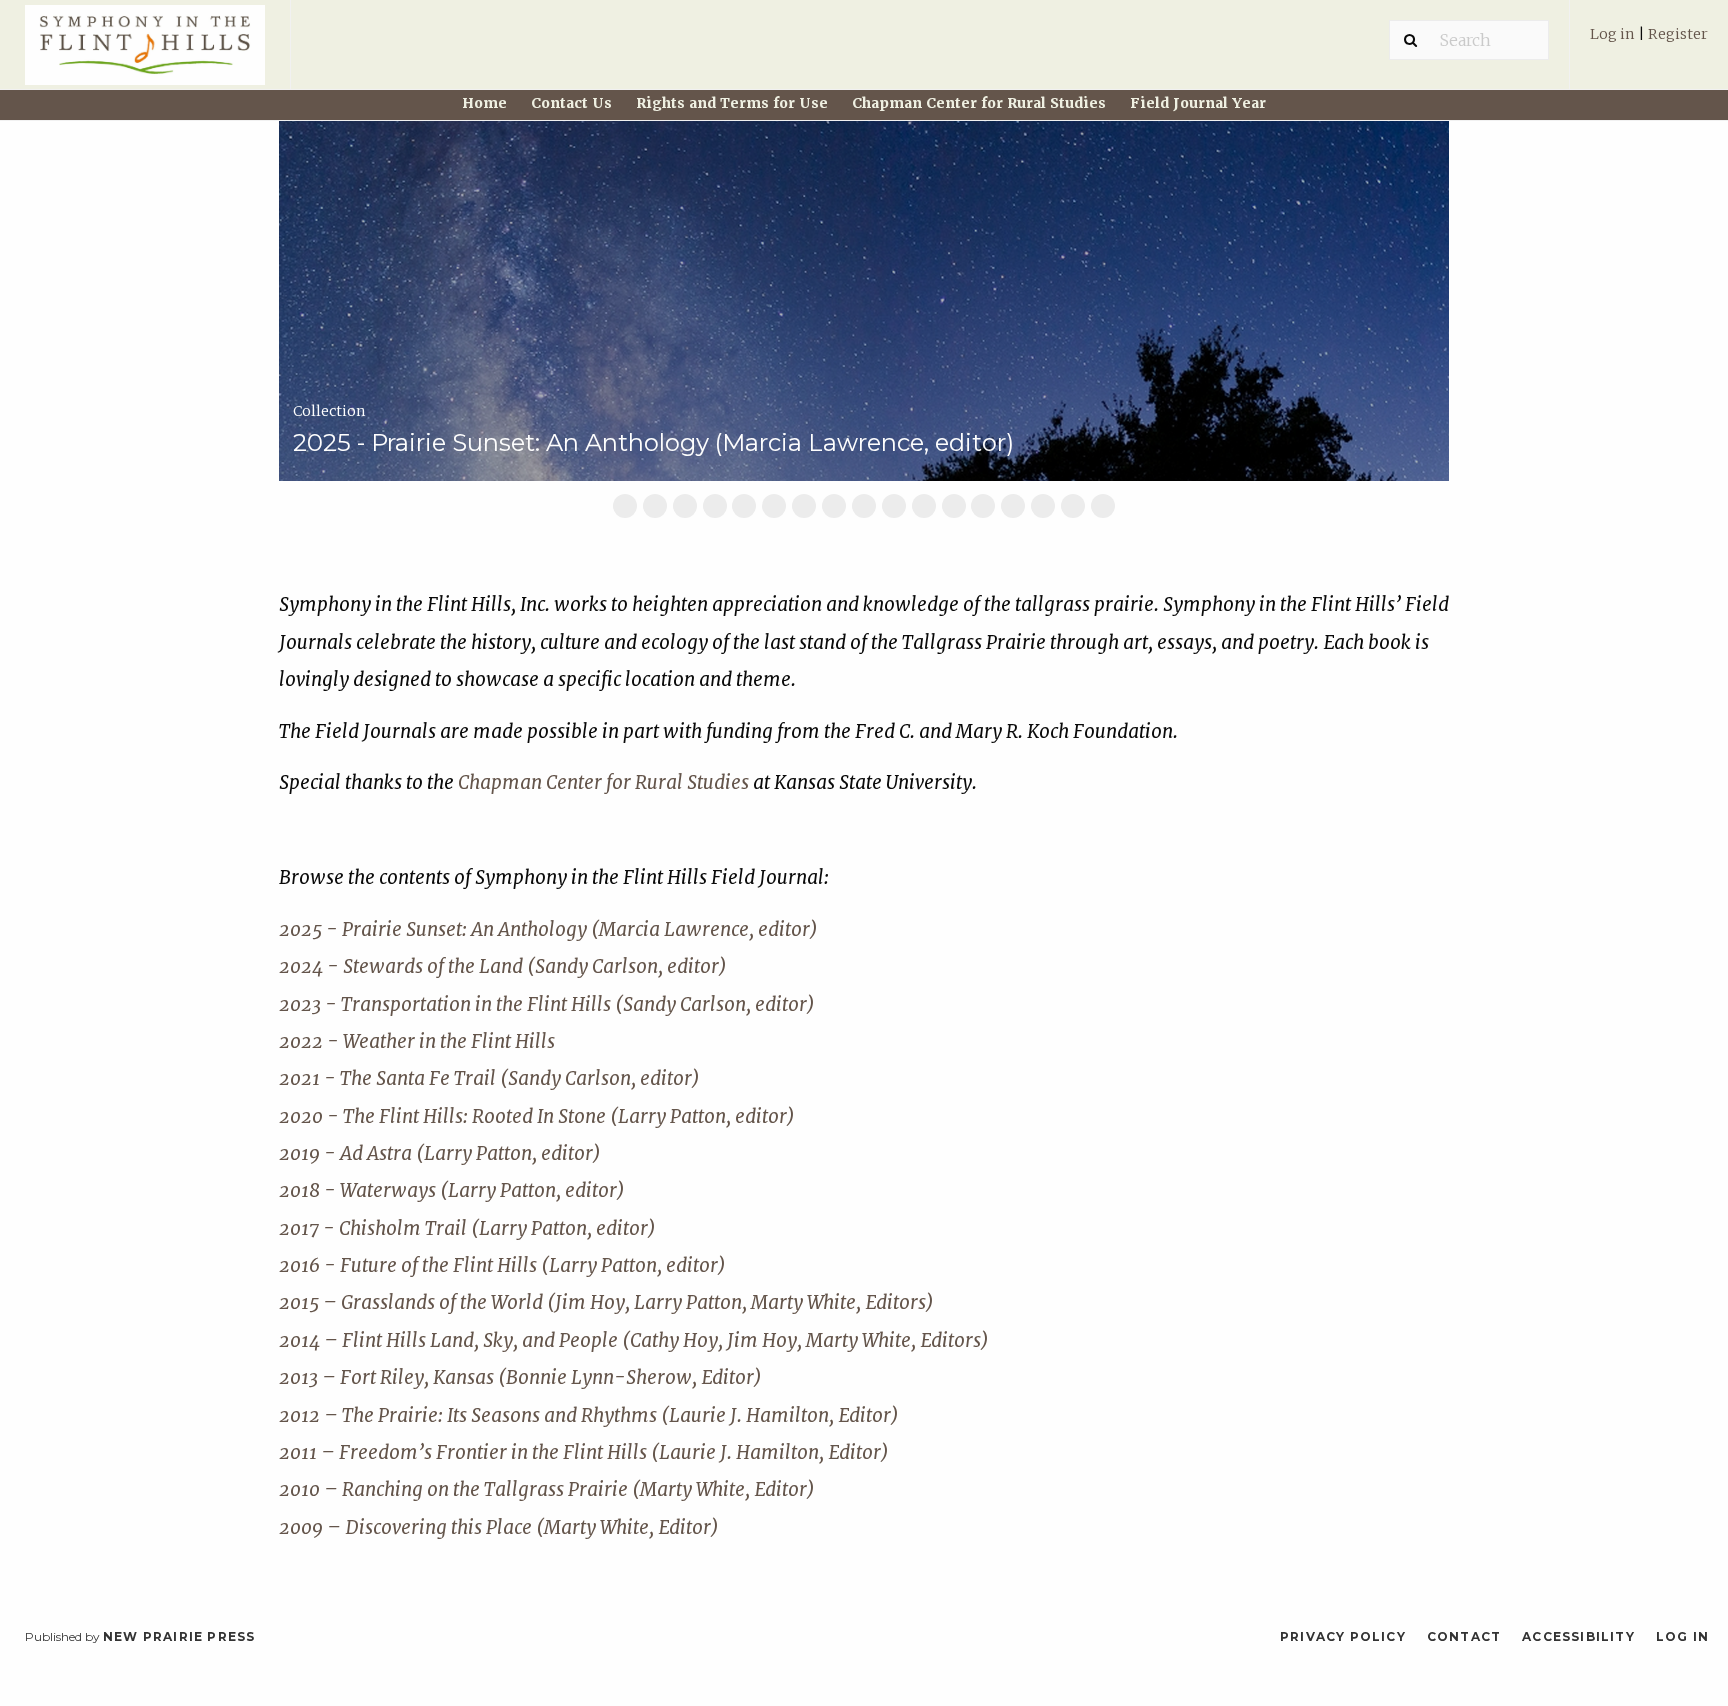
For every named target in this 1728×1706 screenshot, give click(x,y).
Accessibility (1578, 1636)
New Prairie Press (179, 1636)
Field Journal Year (1198, 103)
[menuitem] (1649, 43)
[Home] (145, 54)
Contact (1464, 1636)
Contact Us (571, 103)
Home (484, 103)
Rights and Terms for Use (732, 103)
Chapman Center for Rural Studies (979, 103)
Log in (1612, 34)
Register (1678, 34)
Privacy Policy (1343, 1636)
